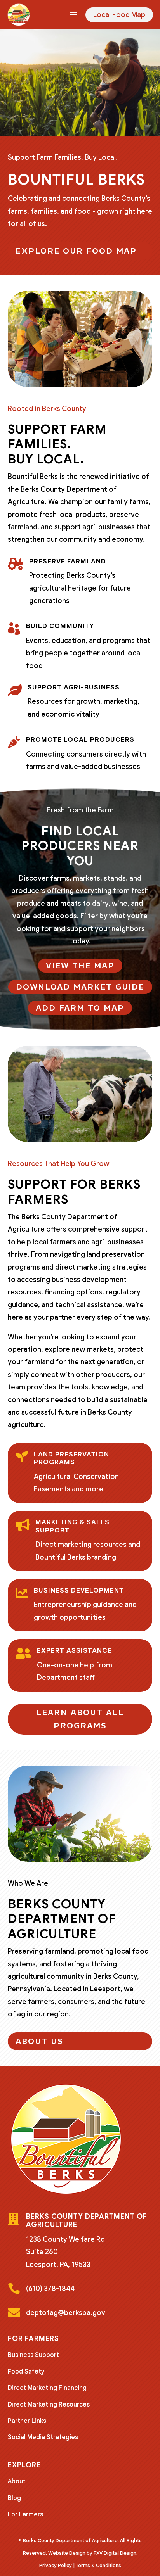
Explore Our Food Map (76, 251)
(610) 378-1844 (50, 2289)
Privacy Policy (56, 2565)
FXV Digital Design (115, 2553)
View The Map (80, 966)
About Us (39, 2041)
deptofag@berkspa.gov (66, 2313)
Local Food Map (119, 15)
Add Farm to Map (80, 1008)
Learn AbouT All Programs (80, 1719)
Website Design (67, 2553)
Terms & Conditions (98, 2565)
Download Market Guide (80, 987)
